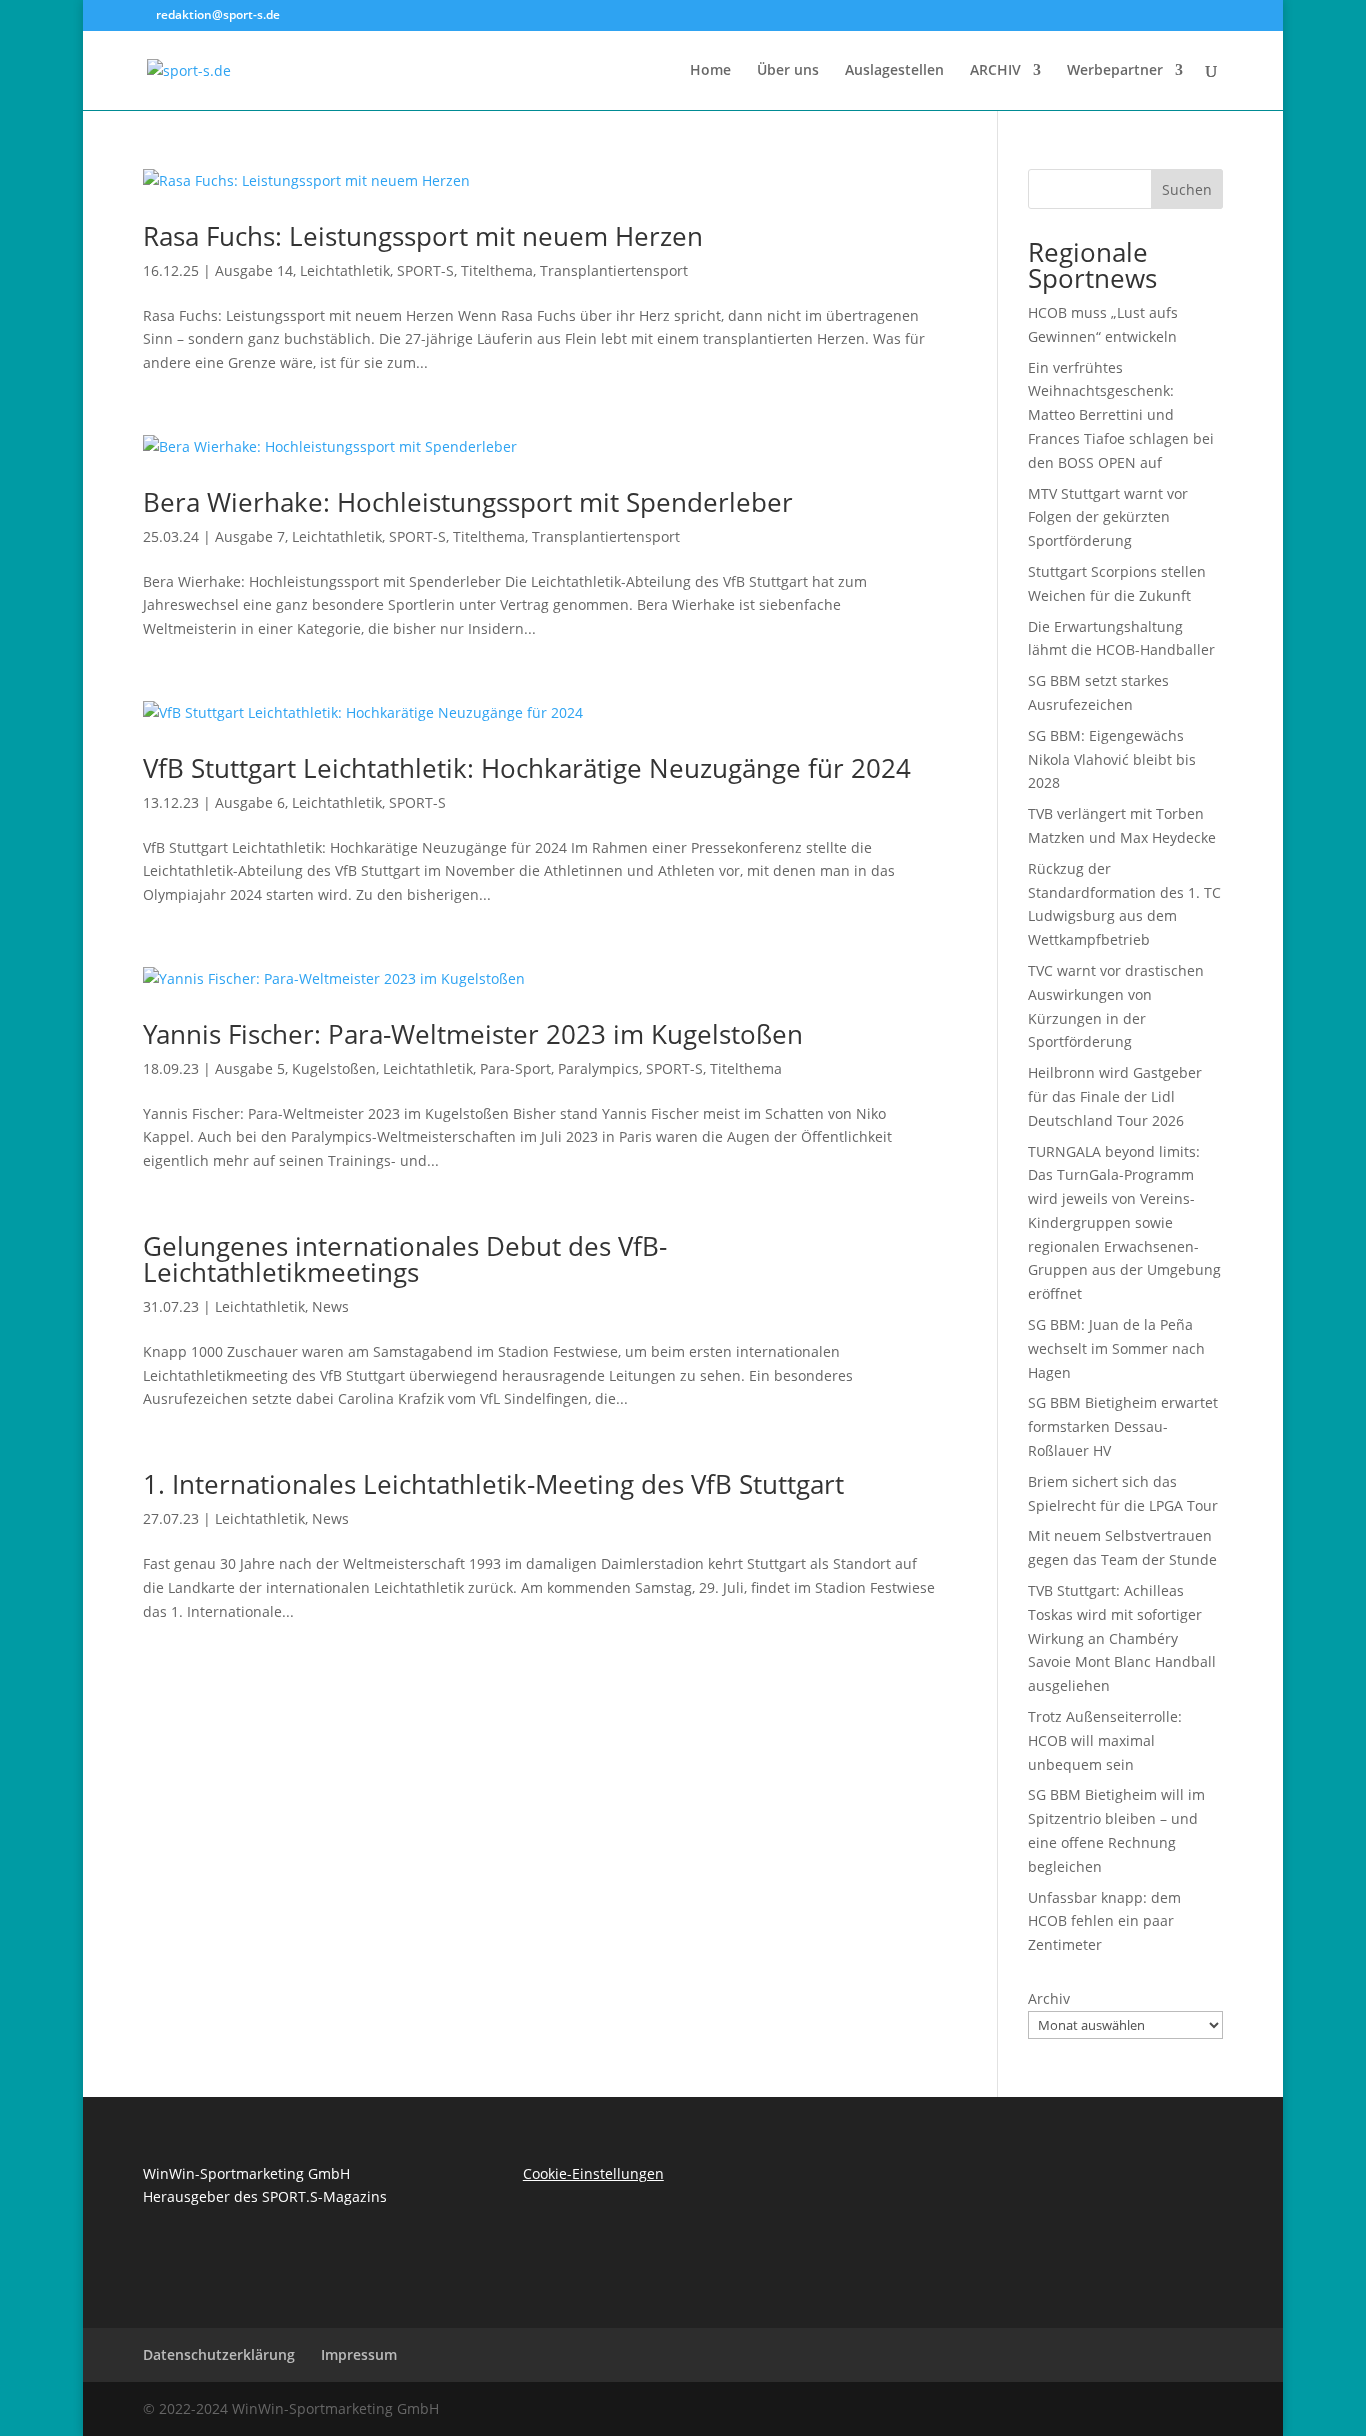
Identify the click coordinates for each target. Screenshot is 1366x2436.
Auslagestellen (894, 71)
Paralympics (598, 1068)
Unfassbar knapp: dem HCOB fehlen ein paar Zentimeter (1104, 1921)
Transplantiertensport (614, 270)
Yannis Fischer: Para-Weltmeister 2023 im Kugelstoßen (473, 1034)
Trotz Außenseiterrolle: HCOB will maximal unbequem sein (1105, 1740)
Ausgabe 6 (250, 802)
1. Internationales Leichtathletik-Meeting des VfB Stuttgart (493, 1484)
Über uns (788, 71)
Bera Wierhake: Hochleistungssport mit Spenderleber (468, 502)
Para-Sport (515, 1068)
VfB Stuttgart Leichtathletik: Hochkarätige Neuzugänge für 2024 (527, 768)
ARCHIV (995, 71)
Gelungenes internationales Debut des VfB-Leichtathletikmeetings (405, 1259)
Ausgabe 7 (250, 536)
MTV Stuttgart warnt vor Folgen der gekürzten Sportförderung (1108, 517)
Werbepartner (1115, 71)
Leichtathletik (345, 270)
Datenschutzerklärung (219, 2354)
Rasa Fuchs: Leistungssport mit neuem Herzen (423, 236)
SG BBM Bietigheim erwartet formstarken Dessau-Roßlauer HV (1123, 1426)
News (330, 1306)
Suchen (1187, 189)
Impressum (359, 2354)
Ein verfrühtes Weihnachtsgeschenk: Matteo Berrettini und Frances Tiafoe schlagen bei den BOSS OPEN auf (1121, 415)
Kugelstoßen (334, 1068)
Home (710, 71)
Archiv (1049, 1998)
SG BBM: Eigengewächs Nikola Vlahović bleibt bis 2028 (1112, 759)
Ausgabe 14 (254, 270)
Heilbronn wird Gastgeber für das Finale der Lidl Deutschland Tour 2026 (1115, 1096)
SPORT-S (425, 270)
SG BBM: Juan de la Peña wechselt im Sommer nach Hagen (1116, 1348)
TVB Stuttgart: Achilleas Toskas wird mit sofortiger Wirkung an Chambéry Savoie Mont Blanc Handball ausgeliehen (1122, 1638)
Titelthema (497, 270)
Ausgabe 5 (250, 1068)
